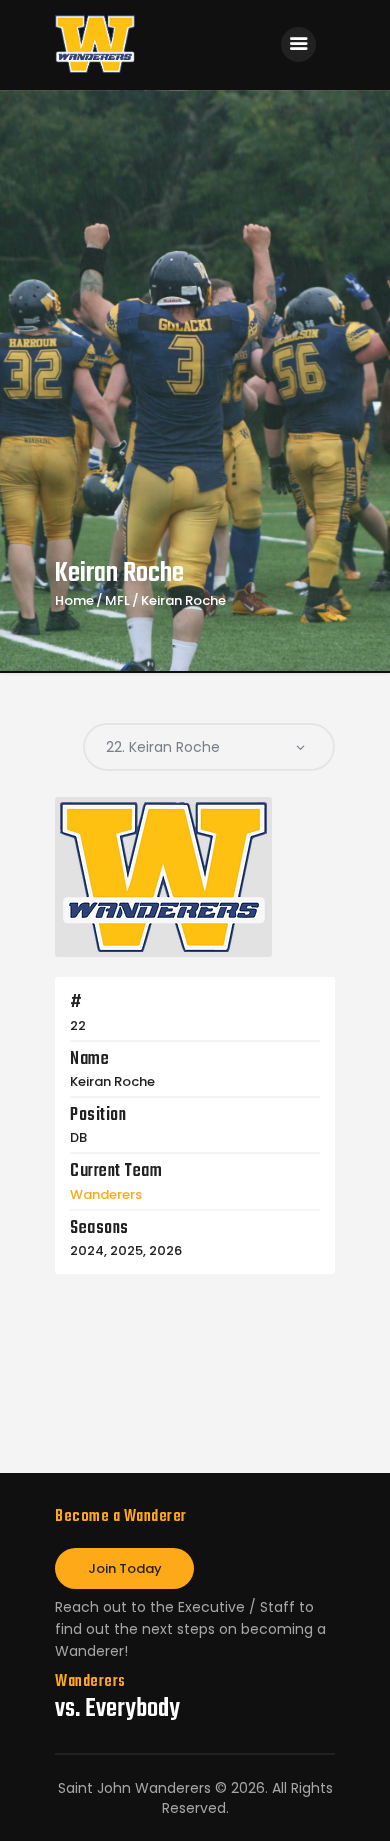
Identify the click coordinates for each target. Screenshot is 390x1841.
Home (74, 601)
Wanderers (106, 1194)
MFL (117, 601)
